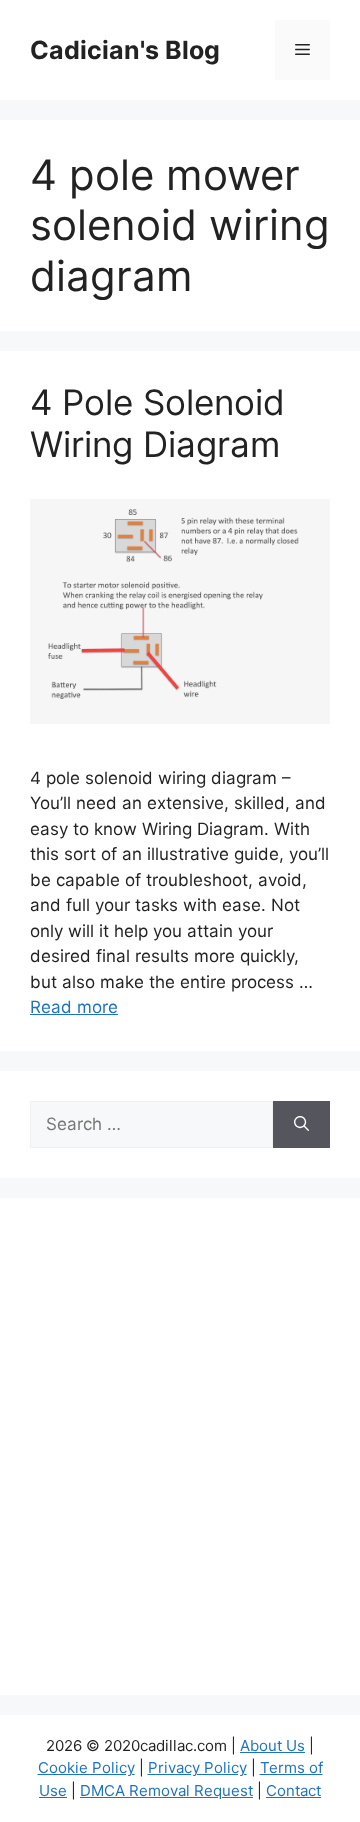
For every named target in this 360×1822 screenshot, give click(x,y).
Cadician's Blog (125, 50)
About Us (272, 1745)
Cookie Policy (86, 1767)
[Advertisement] (180, 1459)
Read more (74, 1007)
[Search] (301, 1125)
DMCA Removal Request (166, 1790)
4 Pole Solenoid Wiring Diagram (157, 423)
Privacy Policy (197, 1767)
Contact (293, 1790)
